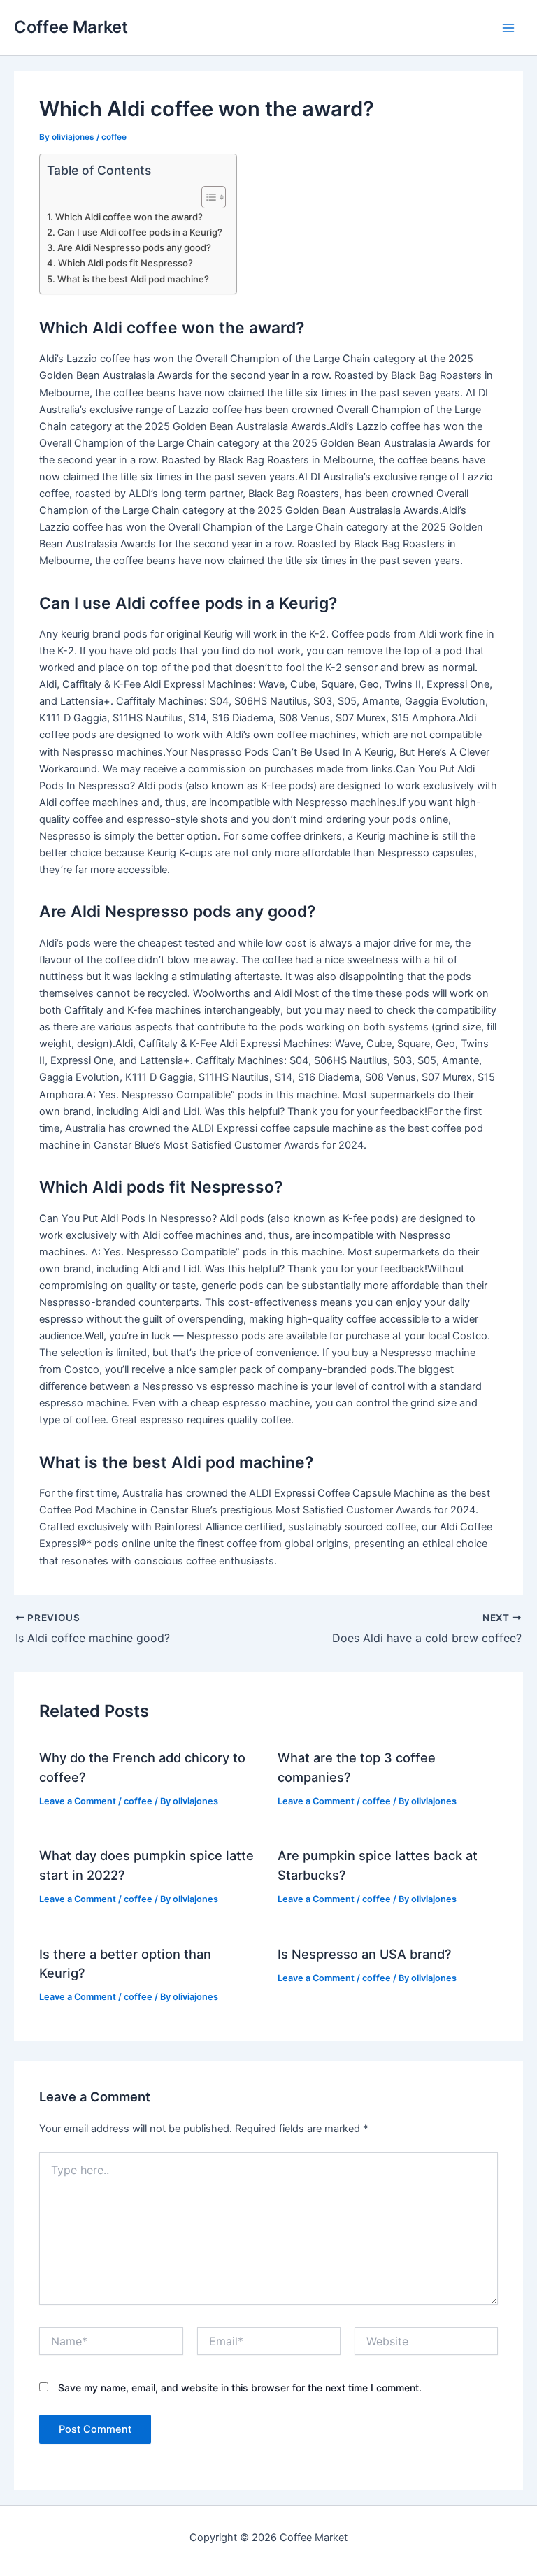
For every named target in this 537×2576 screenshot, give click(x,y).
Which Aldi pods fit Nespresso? (126, 263)
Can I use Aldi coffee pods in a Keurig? (140, 232)
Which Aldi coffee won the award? (129, 217)
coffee (114, 137)
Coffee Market (71, 27)
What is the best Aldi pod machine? (133, 279)
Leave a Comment (78, 1801)
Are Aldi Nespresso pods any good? (134, 247)
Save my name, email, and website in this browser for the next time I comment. (240, 2388)
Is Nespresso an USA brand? (365, 1954)
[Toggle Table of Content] (207, 197)
